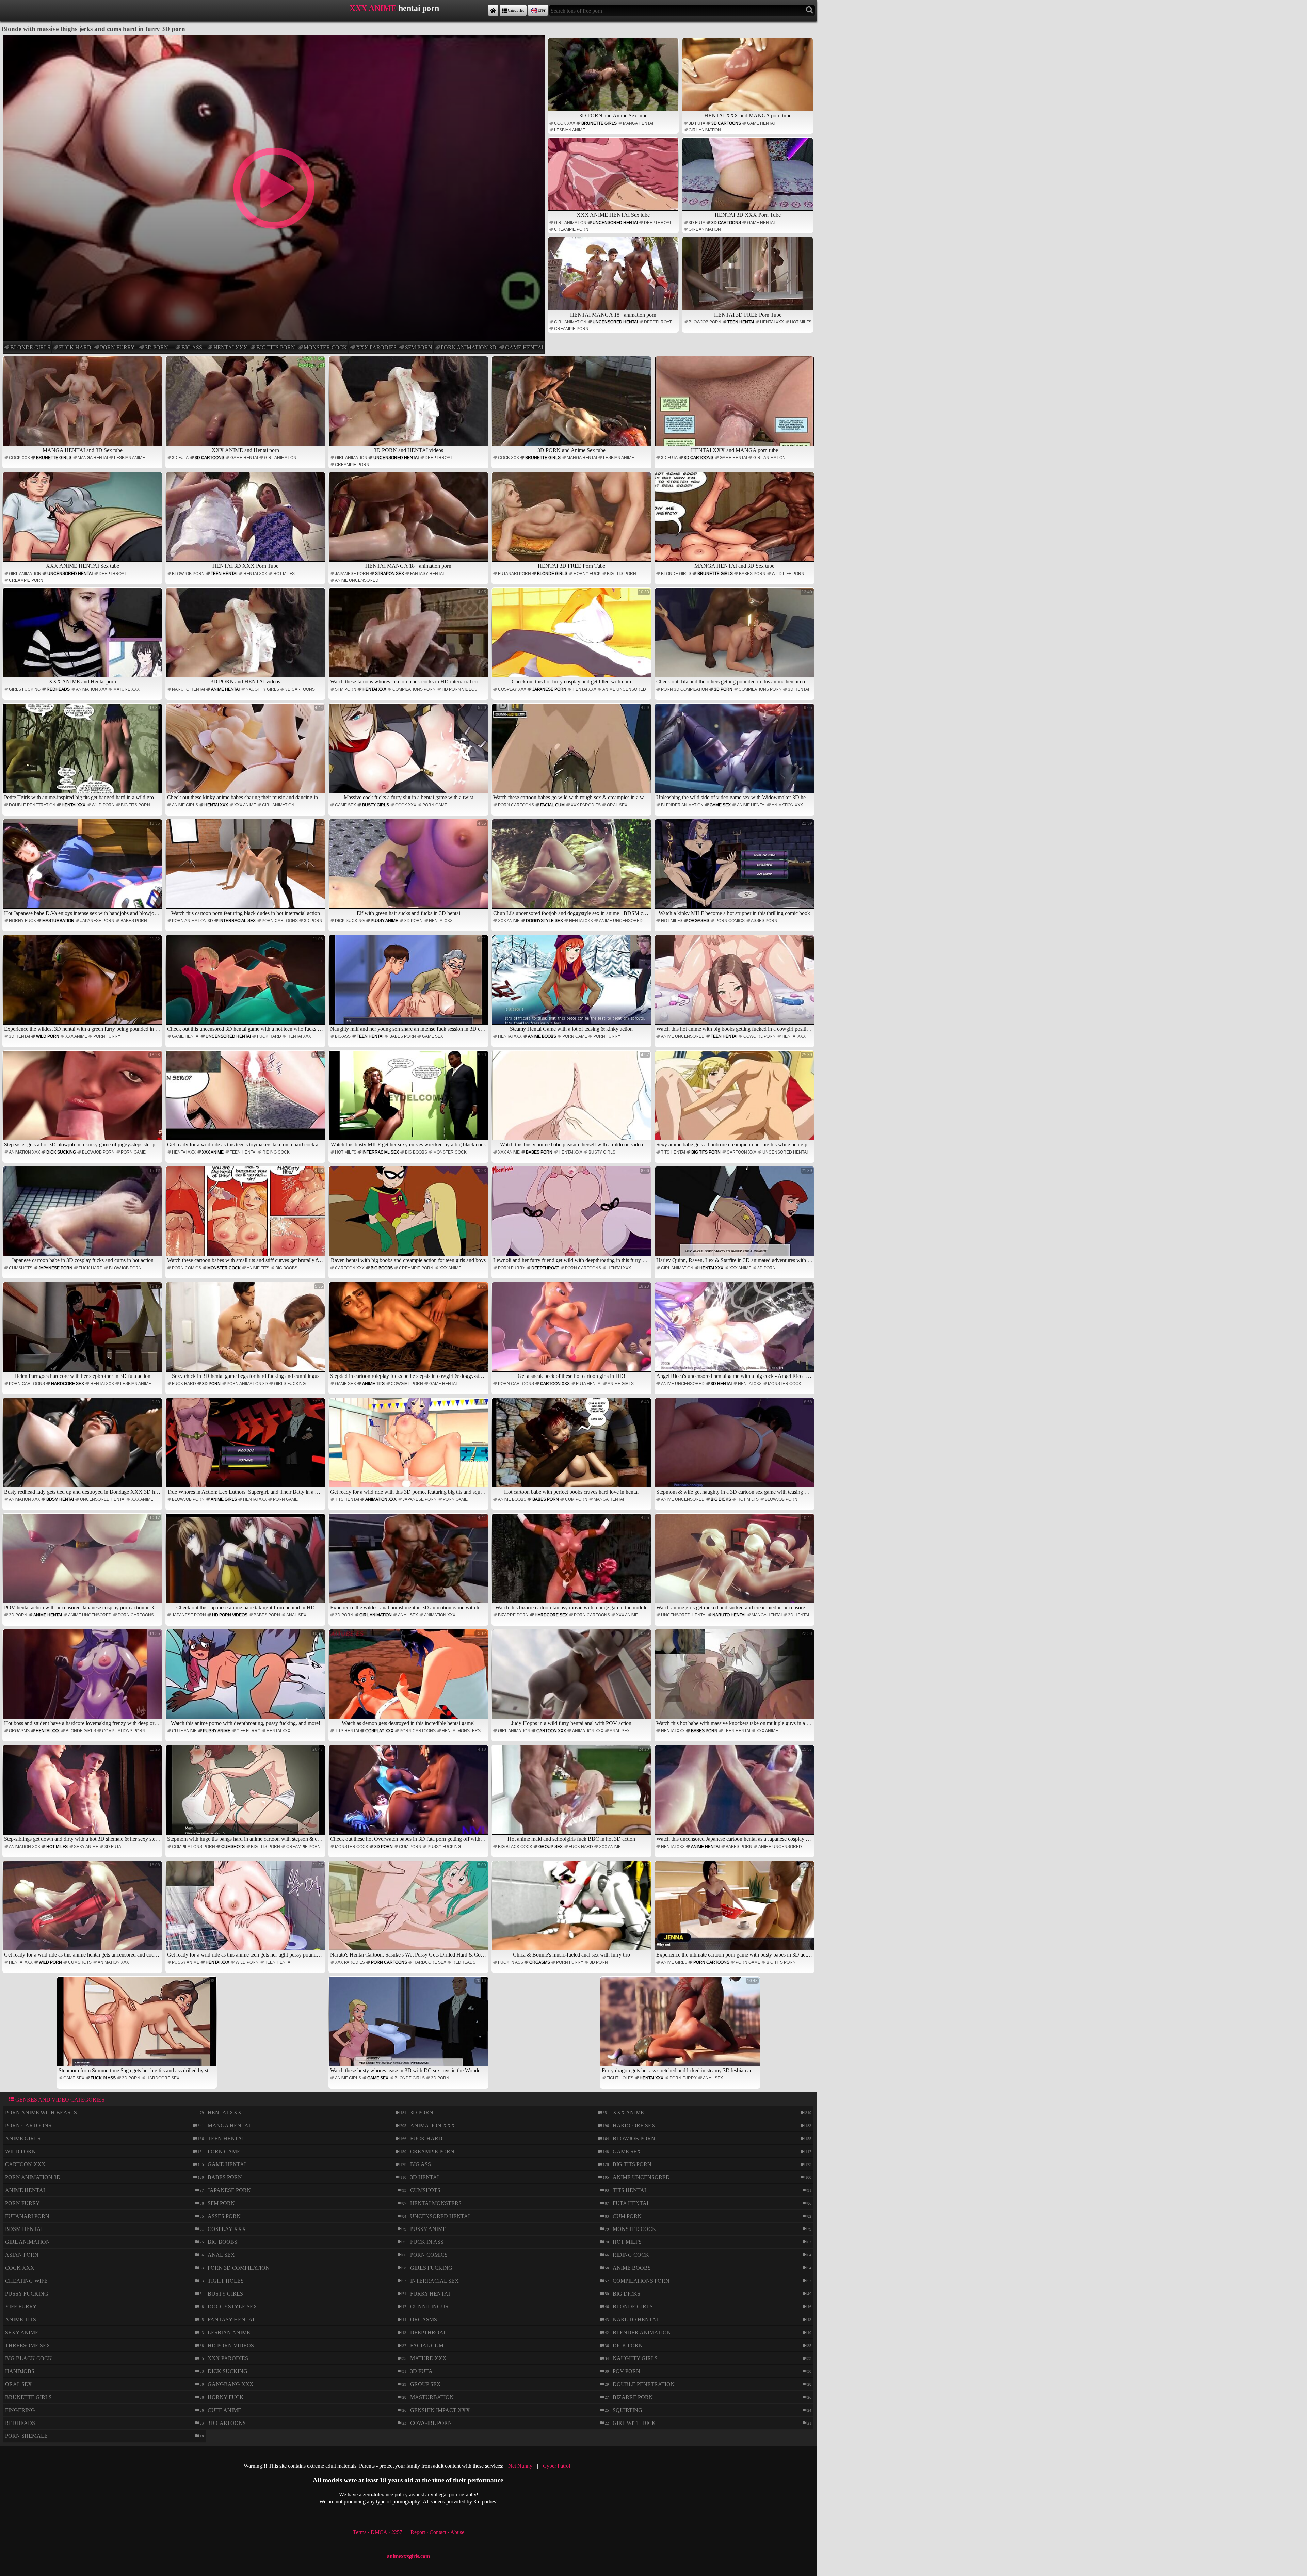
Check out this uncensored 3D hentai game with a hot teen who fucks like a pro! (246, 984)
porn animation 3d (469, 347)
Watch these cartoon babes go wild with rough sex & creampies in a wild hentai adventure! (572, 753)
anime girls (185, 805)
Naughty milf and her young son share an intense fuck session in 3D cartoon (409, 984)
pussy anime (384, 921)
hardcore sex (68, 1384)
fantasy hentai (427, 574)
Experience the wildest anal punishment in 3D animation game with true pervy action (409, 1563)
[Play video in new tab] (273, 38)
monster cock (325, 347)
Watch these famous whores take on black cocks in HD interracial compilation (409, 637)
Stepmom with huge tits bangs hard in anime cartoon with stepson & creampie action (246, 1794)
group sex (551, 1847)
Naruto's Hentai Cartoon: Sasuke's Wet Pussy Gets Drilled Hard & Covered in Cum (409, 1910)
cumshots (21, 1268)
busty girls (376, 805)
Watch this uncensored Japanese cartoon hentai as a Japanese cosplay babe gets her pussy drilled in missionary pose (735, 1794)
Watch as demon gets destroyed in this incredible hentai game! (414, 1679)
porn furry (117, 347)
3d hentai (798, 689)
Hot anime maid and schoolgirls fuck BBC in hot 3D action (578, 1794)
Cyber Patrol (556, 2466)
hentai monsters (461, 1731)
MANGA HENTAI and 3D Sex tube (83, 450)
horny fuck (587, 574)
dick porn (628, 2345)
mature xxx (126, 689)
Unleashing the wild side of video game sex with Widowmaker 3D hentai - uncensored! (735, 753)
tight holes (620, 2078)
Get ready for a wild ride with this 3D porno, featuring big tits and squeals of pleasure (409, 1447)
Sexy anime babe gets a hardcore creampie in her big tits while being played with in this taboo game (735, 1100)
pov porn (626, 2371)
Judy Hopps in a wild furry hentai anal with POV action (580, 1679)
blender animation (682, 805)
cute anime (184, 1731)
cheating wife (26, 2281)
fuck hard (75, 347)
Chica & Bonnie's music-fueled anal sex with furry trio (581, 1910)
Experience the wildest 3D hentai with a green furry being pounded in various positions (83, 984)
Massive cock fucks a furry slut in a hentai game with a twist (415, 753)
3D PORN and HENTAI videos (408, 450)
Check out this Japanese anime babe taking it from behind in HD (250, 1563)
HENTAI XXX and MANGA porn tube (748, 116)
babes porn (752, 574)
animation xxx (92, 689)
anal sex (296, 1615)
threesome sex (28, 2345)
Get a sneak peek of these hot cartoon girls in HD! (583, 1331)
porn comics (730, 921)
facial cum (552, 805)
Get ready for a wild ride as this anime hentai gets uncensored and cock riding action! (83, 1910)
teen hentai (741, 322)
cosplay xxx (512, 689)
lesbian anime (570, 130)
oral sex (617, 805)
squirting (627, 2410)
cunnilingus (429, 2307)
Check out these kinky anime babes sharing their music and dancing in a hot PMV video (246, 753)
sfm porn (419, 347)
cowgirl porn (760, 1036)
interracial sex (237, 921)
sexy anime (86, 1847)
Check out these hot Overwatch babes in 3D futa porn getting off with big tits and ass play (409, 1794)
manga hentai (638, 123)
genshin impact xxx (440, 2410)
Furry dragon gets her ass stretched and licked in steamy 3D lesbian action (681, 2026)
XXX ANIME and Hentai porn (245, 450)
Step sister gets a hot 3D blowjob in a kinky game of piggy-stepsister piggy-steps (83, 1100)
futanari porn (514, 574)
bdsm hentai (60, 1499)
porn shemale (26, 2436)
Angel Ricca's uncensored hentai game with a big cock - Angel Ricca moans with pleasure (735, 1331)
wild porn (103, 805)
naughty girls (262, 689)
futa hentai (589, 1384)
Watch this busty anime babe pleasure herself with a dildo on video (575, 1100)
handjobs (20, 2371)
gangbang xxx (231, 2384)
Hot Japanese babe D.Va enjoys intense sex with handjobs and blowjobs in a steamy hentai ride (83, 868)
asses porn (764, 921)
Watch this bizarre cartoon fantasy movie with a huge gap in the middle (572, 1563)
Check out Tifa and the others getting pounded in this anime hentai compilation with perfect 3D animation (735, 637)
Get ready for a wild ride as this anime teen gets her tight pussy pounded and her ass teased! (246, 1910)
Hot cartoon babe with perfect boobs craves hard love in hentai (577, 1447)
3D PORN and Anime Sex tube (613, 116)
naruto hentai (188, 689)
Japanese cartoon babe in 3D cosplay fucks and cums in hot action (86, 1216)
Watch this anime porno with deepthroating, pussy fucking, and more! (247, 1679)
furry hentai (430, 2294)
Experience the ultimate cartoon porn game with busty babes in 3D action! (735, 1910)
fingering (20, 2410)
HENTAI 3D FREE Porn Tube (748, 315)
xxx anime (245, 805)
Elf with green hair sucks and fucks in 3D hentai (421, 868)
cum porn (576, 1499)
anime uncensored (357, 580)
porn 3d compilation (684, 689)
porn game (435, 805)
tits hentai (673, 1152)
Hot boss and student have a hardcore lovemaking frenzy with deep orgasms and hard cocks (83, 1679)
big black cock (515, 1847)
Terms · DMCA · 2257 (378, 2532)
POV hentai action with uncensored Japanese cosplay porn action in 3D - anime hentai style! (83, 1563)
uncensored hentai (615, 223)
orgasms (699, 921)
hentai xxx (230, 347)
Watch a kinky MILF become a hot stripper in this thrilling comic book (735, 868)
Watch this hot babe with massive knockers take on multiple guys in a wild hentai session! (735, 1679)
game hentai (524, 347)
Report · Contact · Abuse (437, 2532)
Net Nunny (520, 2466)
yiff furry (248, 1731)
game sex (345, 805)
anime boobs (542, 1036)
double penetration (32, 805)
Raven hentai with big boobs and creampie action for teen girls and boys (408, 1216)
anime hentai (225, 689)
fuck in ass (511, 1962)
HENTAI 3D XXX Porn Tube (748, 215)
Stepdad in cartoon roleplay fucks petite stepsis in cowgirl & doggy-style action (409, 1331)
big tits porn (276, 347)
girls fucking (25, 689)
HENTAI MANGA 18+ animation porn (613, 315)
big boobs (416, 1152)
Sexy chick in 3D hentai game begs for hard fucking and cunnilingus (248, 1331)
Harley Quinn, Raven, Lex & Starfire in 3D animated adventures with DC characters (735, 1216)
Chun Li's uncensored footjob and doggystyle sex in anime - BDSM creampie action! (572, 868)
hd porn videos (459, 689)
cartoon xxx (741, 1152)
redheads (58, 689)
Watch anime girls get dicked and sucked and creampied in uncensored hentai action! (735, 1563)
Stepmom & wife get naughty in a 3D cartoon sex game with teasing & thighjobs (735, 1447)
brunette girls (599, 123)
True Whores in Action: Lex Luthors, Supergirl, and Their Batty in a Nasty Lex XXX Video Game (246, 1447)
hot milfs (801, 322)
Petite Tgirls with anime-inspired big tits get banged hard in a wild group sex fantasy (83, 753)
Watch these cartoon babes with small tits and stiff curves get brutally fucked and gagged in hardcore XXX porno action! (246, 1216)
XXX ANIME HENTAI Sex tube (613, 215)
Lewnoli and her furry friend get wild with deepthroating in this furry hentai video (572, 1216)
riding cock (276, 1152)
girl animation (705, 130)
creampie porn (571, 229)
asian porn (22, 2255)
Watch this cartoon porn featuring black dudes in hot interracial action (247, 868)
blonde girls (30, 347)
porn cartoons (516, 805)
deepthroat (658, 223)
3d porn (157, 347)
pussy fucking (444, 1847)
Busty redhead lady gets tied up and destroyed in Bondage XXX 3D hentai (83, 1447)
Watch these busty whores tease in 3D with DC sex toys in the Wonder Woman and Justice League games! (409, 2026)
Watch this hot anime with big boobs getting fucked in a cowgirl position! (735, 984)
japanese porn (352, 574)
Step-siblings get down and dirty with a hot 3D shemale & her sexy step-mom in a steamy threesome (83, 1794)
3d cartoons (726, 123)
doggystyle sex (544, 921)
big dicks (721, 1499)
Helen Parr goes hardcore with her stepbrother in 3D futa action (87, 1331)
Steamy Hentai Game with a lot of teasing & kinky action (579, 984)
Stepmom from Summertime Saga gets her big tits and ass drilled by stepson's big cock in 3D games (138, 2026)
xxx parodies (376, 347)
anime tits (258, 1268)
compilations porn (414, 689)
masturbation (58, 921)
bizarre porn (513, 1615)
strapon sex (390, 574)
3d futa (697, 123)
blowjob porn (705, 322)
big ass (192, 347)
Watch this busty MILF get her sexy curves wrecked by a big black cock (408, 1100)
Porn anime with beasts (41, 2113)
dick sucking (350, 921)
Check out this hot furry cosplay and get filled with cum (580, 637)
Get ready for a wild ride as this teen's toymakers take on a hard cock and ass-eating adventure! (246, 1100)
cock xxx (565, 123)
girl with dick (634, 2423)
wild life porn (788, 574)
